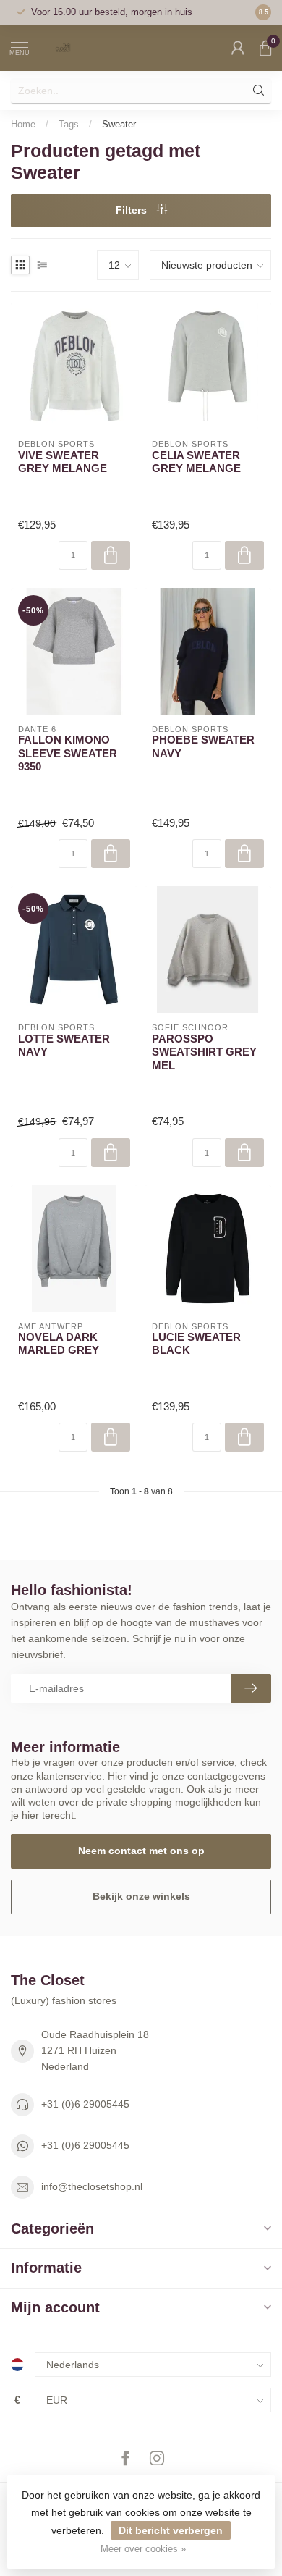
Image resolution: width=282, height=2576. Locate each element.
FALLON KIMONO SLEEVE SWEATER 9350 (68, 753)
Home (23, 124)
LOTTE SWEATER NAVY (64, 1045)
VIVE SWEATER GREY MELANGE (63, 462)
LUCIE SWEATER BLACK (196, 1343)
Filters (133, 210)
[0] (265, 48)
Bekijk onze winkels (141, 1896)
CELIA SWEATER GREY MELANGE (196, 462)
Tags (69, 124)
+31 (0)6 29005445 (85, 2104)
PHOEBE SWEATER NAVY (203, 746)
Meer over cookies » (143, 2549)
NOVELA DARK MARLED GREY (59, 1343)
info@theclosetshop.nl (92, 2186)
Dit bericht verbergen (171, 2530)
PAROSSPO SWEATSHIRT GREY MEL (204, 1052)
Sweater (119, 124)
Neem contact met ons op (141, 1851)
